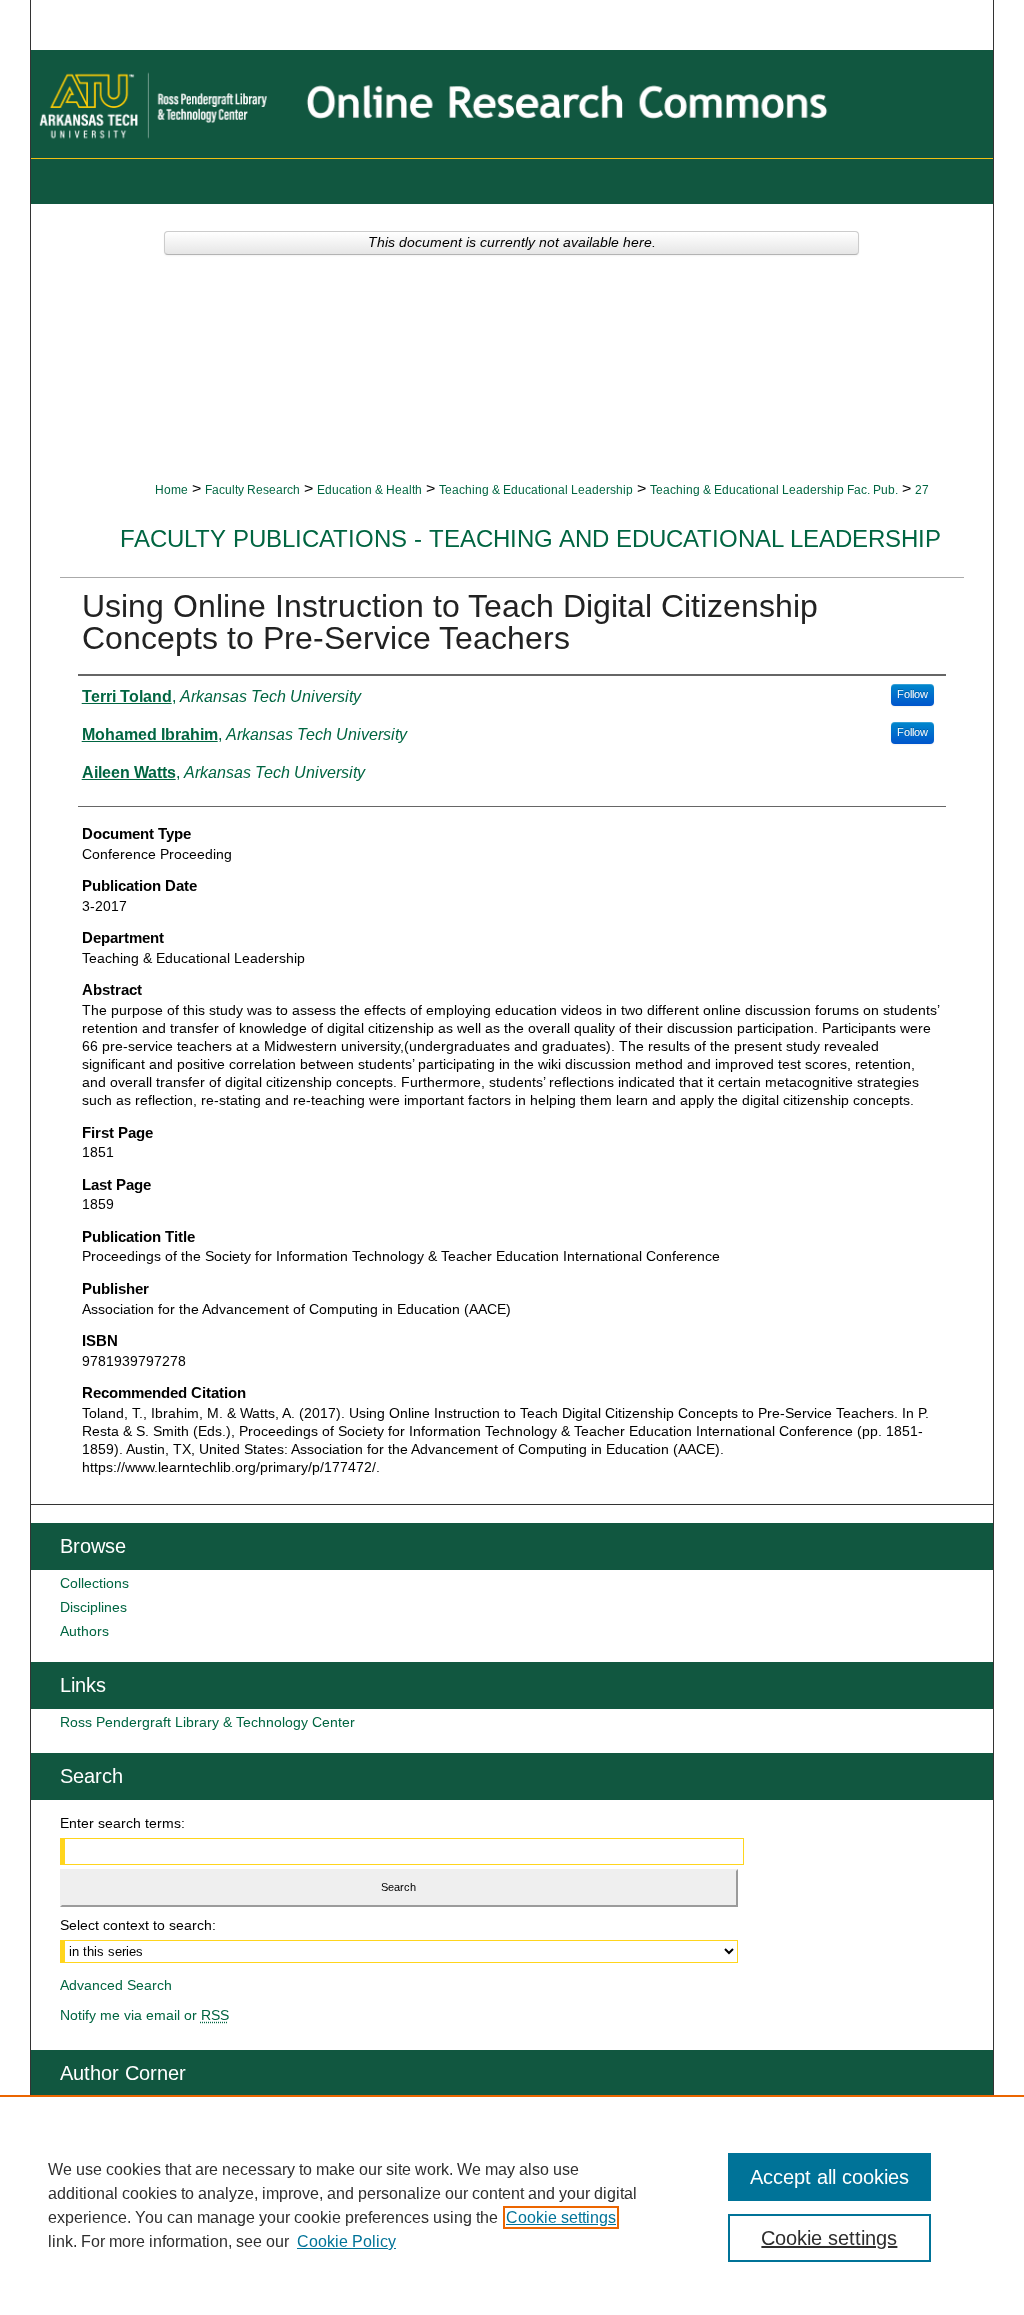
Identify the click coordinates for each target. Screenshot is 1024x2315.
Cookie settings (561, 2217)
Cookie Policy (346, 2241)
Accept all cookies (829, 2177)
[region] (512, 2205)
